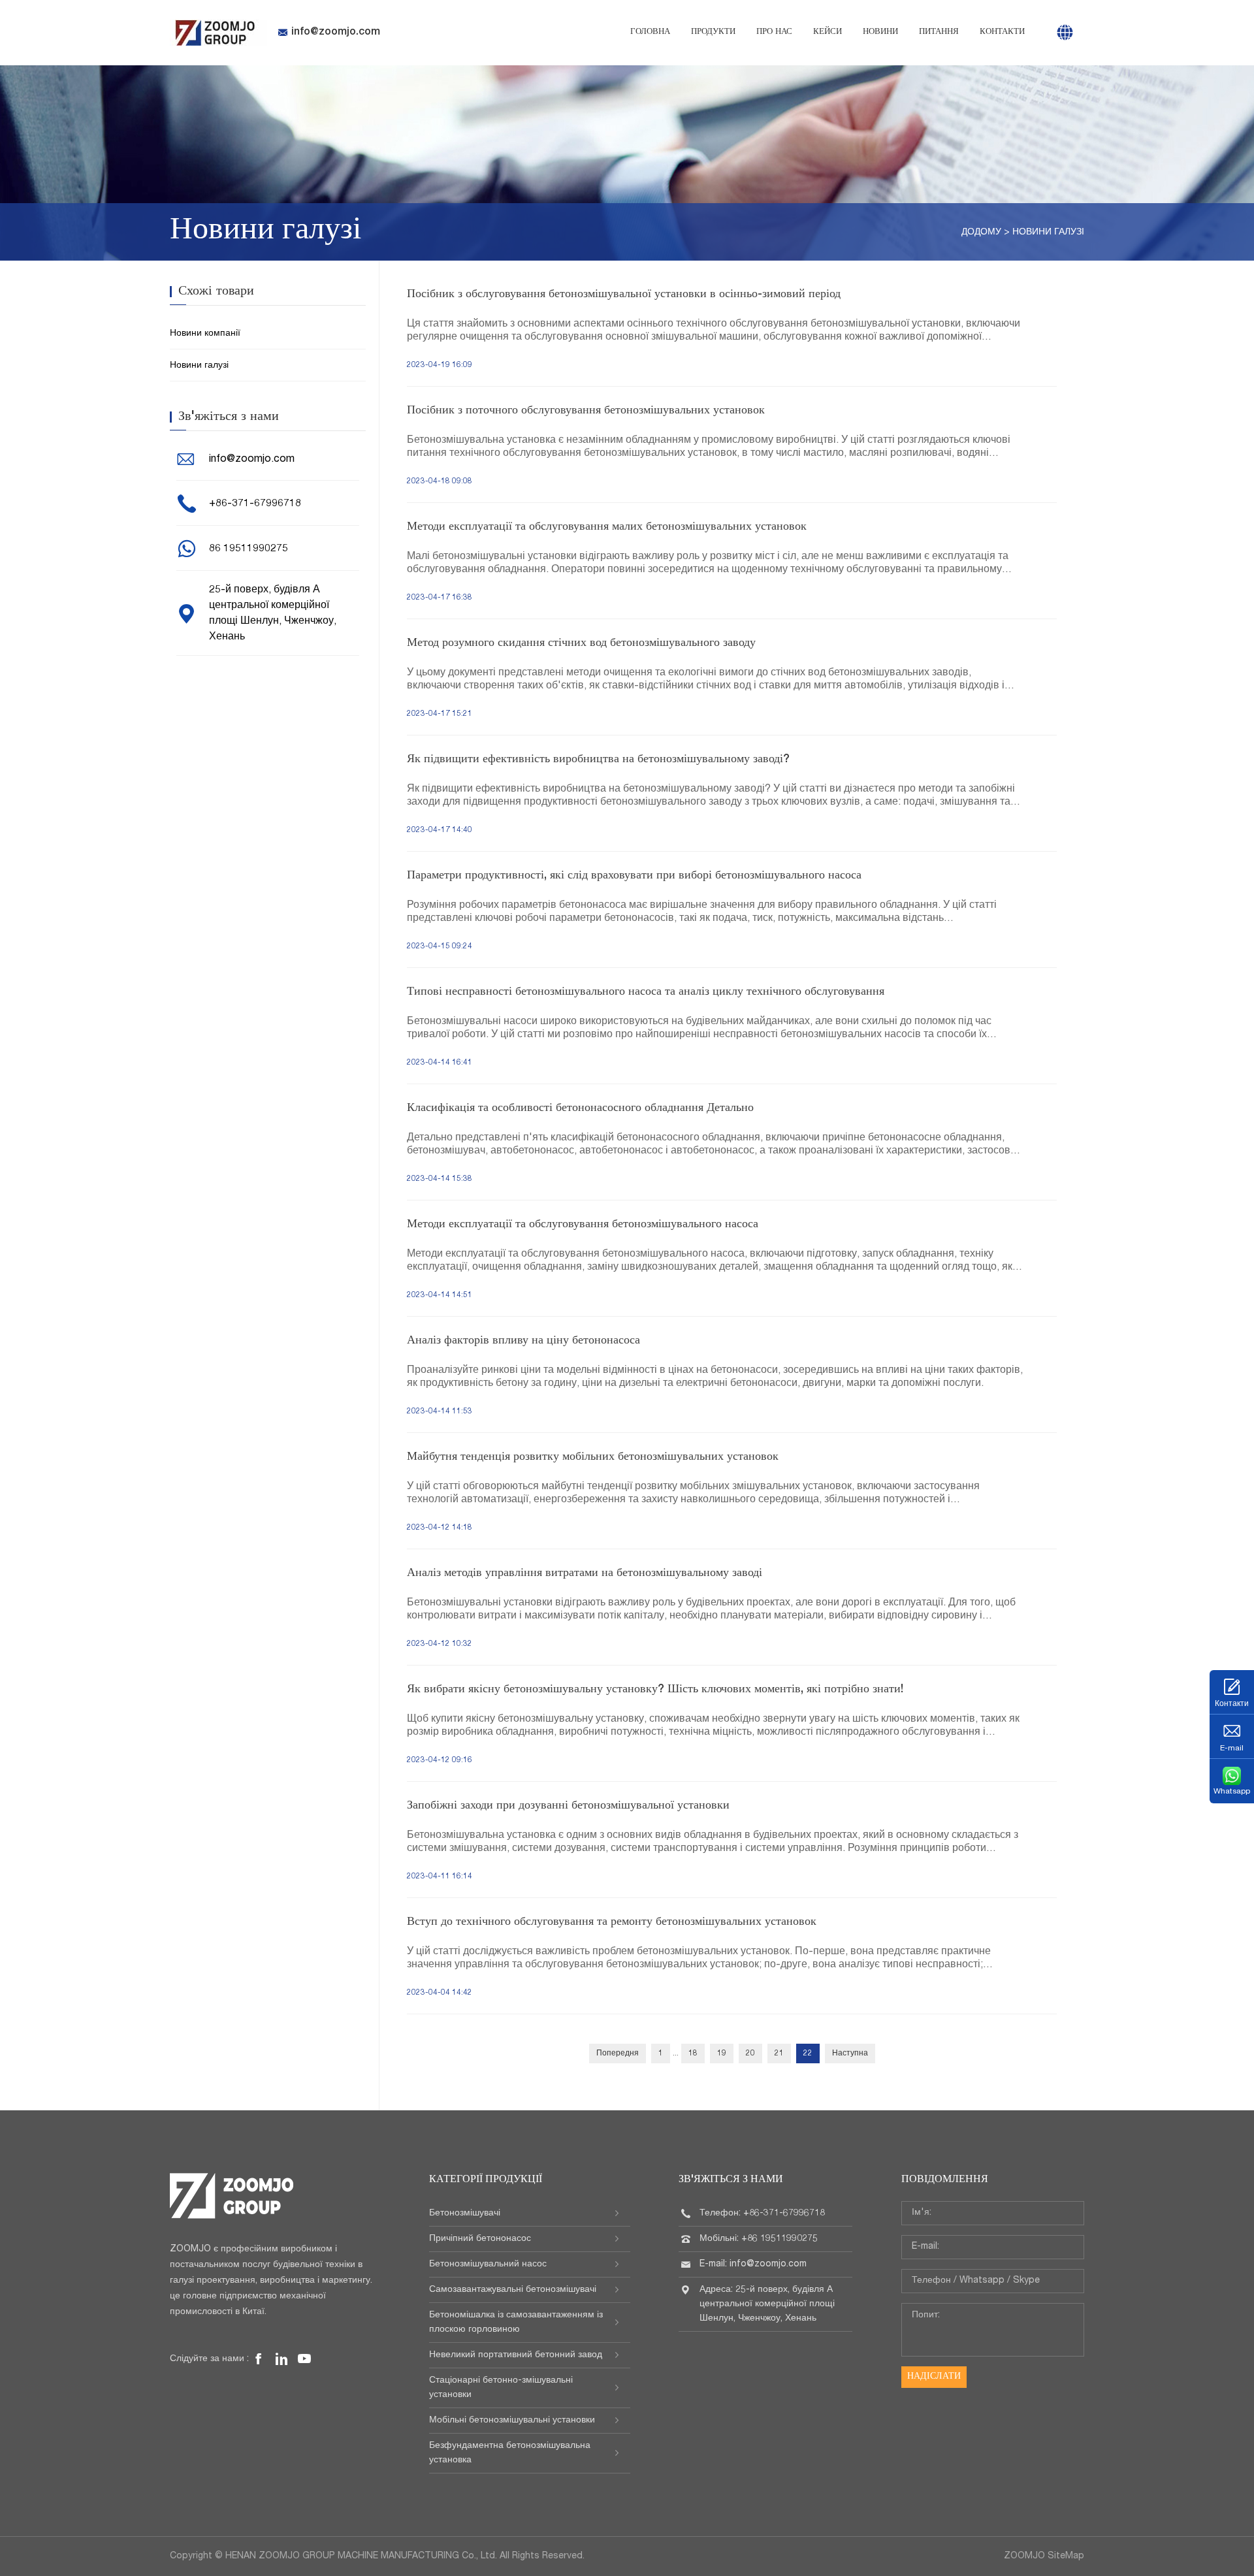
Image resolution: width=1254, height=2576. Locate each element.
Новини (880, 32)
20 (750, 2053)
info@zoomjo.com (336, 33)
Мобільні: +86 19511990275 (759, 2239)
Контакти (1002, 32)
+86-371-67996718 (255, 504)
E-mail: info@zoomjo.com (753, 2264)
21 (779, 2053)
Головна (650, 32)
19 (722, 2053)
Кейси (828, 32)
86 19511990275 (249, 549)
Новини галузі (1048, 233)
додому (981, 233)
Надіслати (934, 2377)
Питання (939, 32)
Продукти (713, 32)
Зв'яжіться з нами (731, 2180)
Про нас (774, 32)
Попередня (618, 2053)
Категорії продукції (486, 2180)
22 (808, 2053)
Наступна (850, 2053)
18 (693, 2053)
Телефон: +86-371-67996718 (762, 2214)
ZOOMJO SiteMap (1044, 2556)
